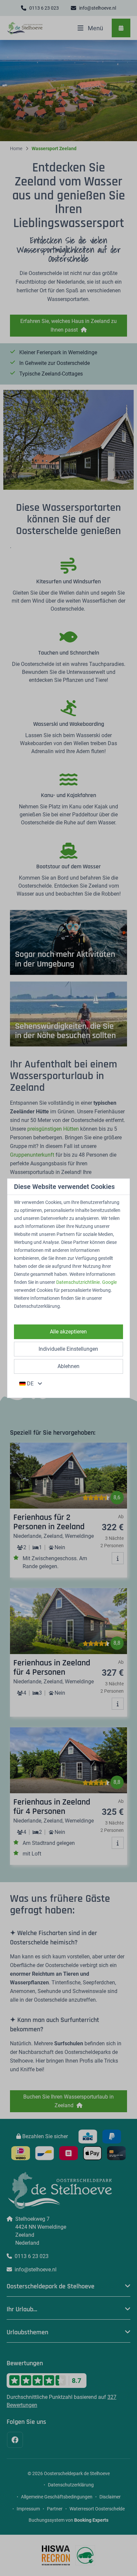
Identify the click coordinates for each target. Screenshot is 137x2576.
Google (109, 1282)
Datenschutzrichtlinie (78, 1282)
